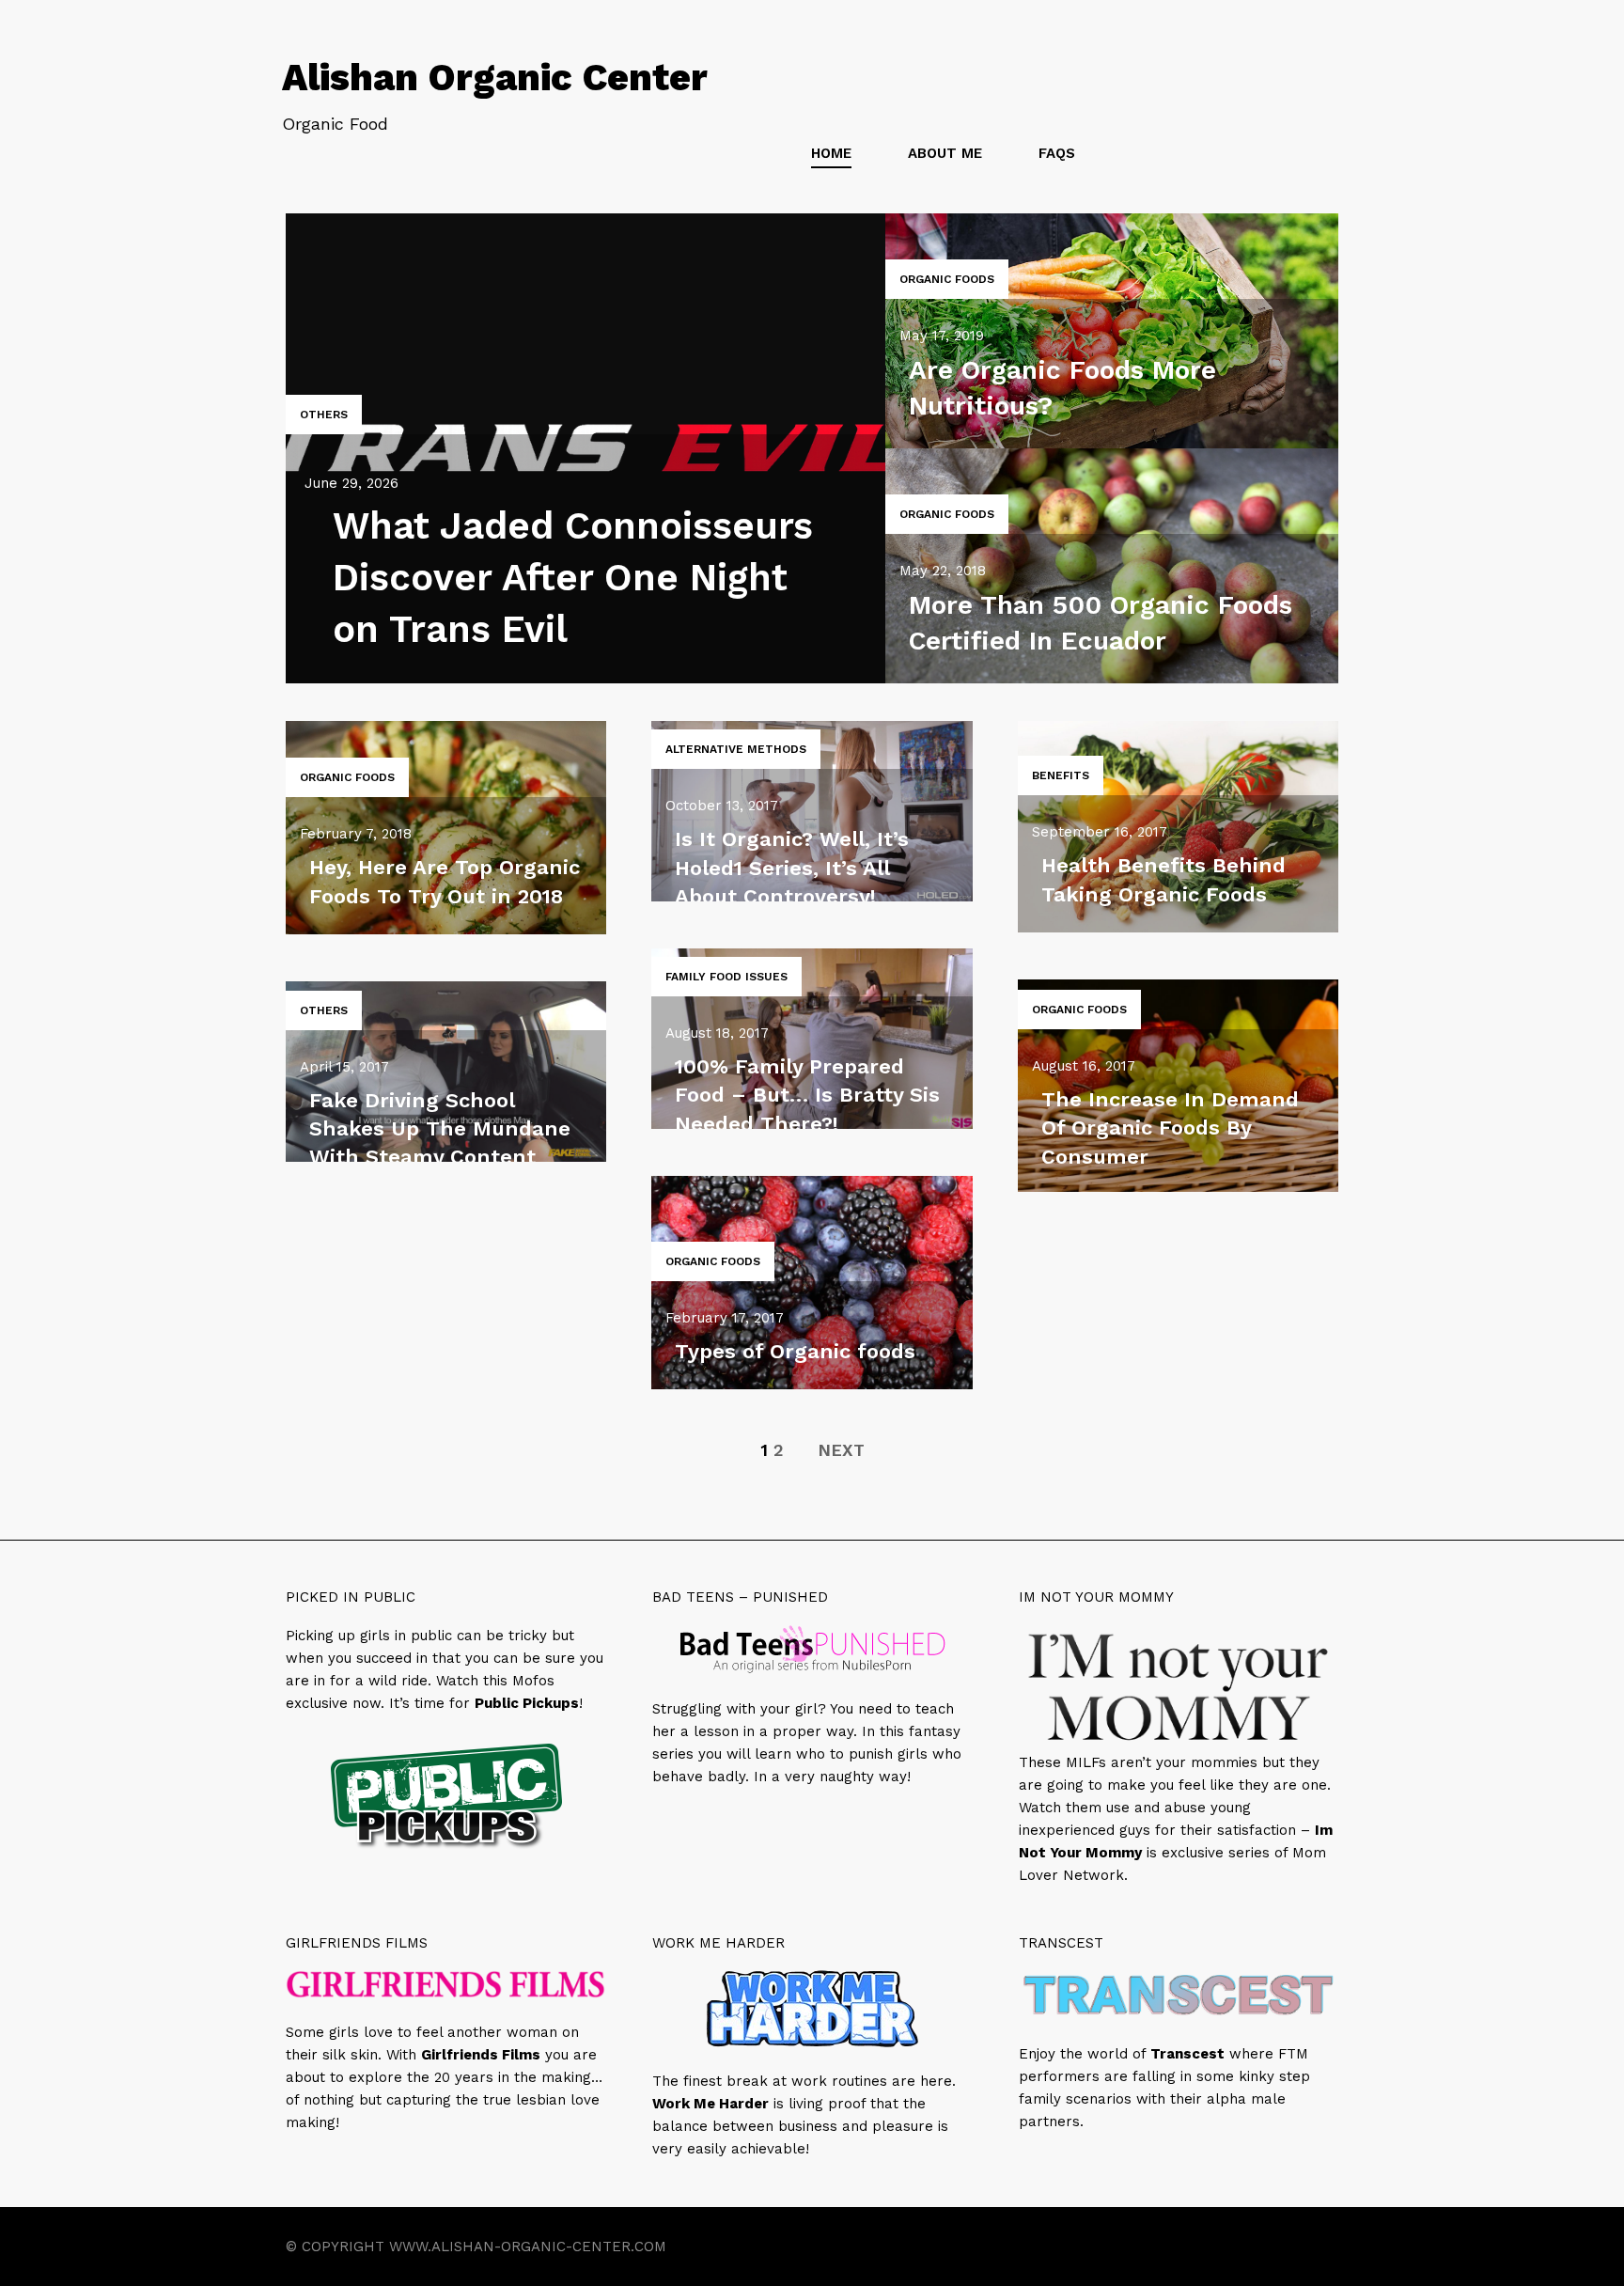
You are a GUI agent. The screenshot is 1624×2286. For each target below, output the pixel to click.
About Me (945, 153)
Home (831, 153)
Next (841, 1450)
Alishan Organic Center (495, 78)
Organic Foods (947, 279)
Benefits (1061, 775)
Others (324, 415)
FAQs (1057, 153)
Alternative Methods (736, 749)
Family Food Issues (726, 977)
